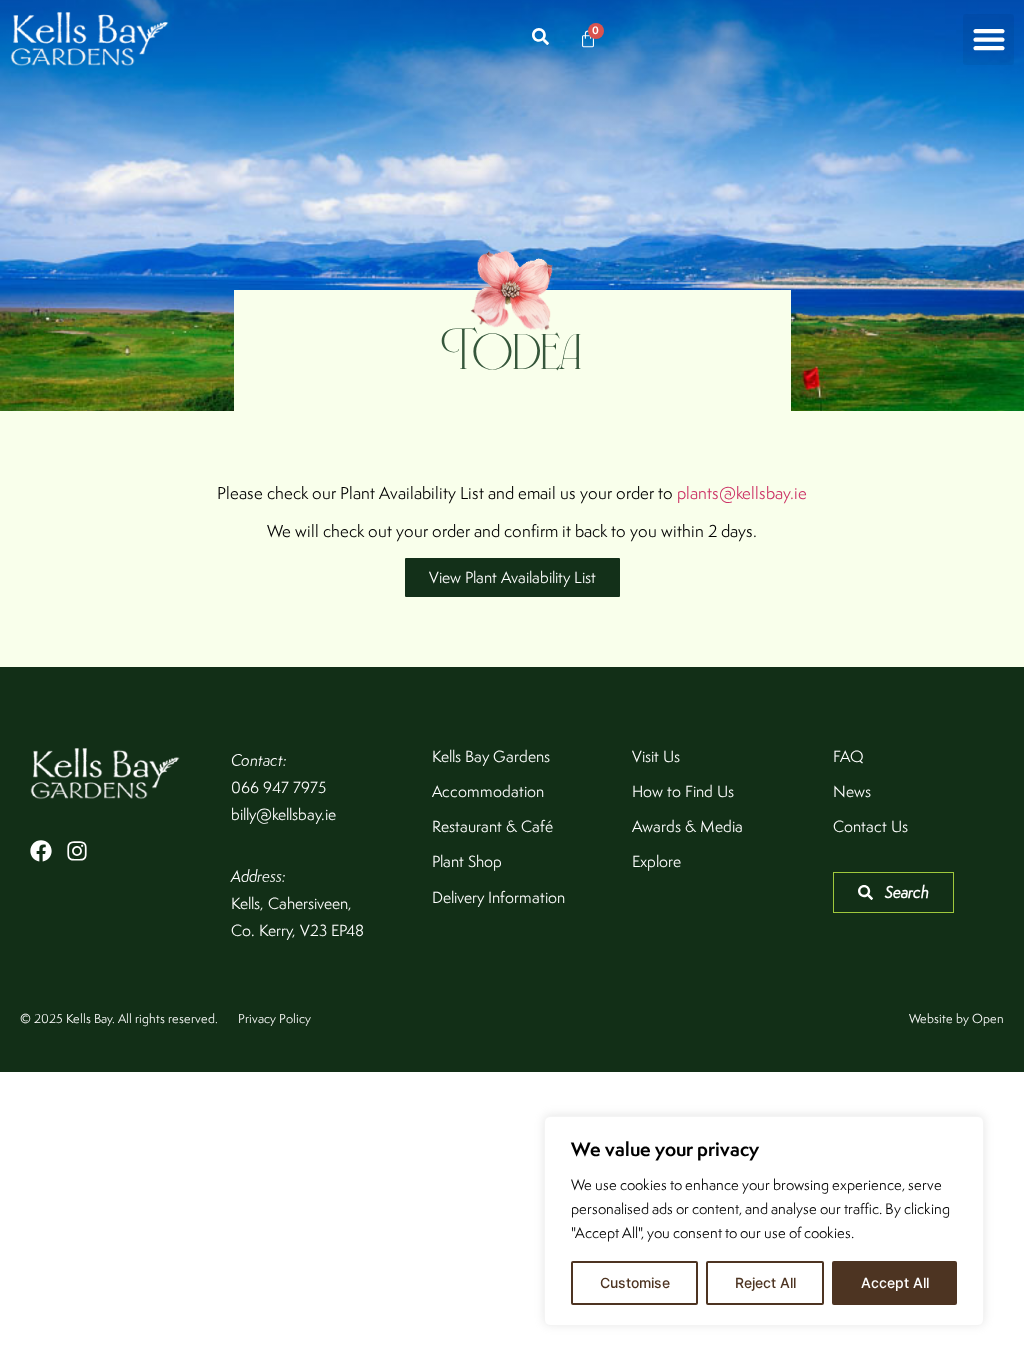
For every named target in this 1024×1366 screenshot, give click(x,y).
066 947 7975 (278, 787)
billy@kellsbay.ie (283, 814)
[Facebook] (41, 851)
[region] (764, 1221)
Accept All (895, 1282)
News (852, 791)
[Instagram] (77, 851)
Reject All (765, 1282)
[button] (988, 39)
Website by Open (956, 1018)
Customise (635, 1282)
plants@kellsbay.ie (742, 493)
